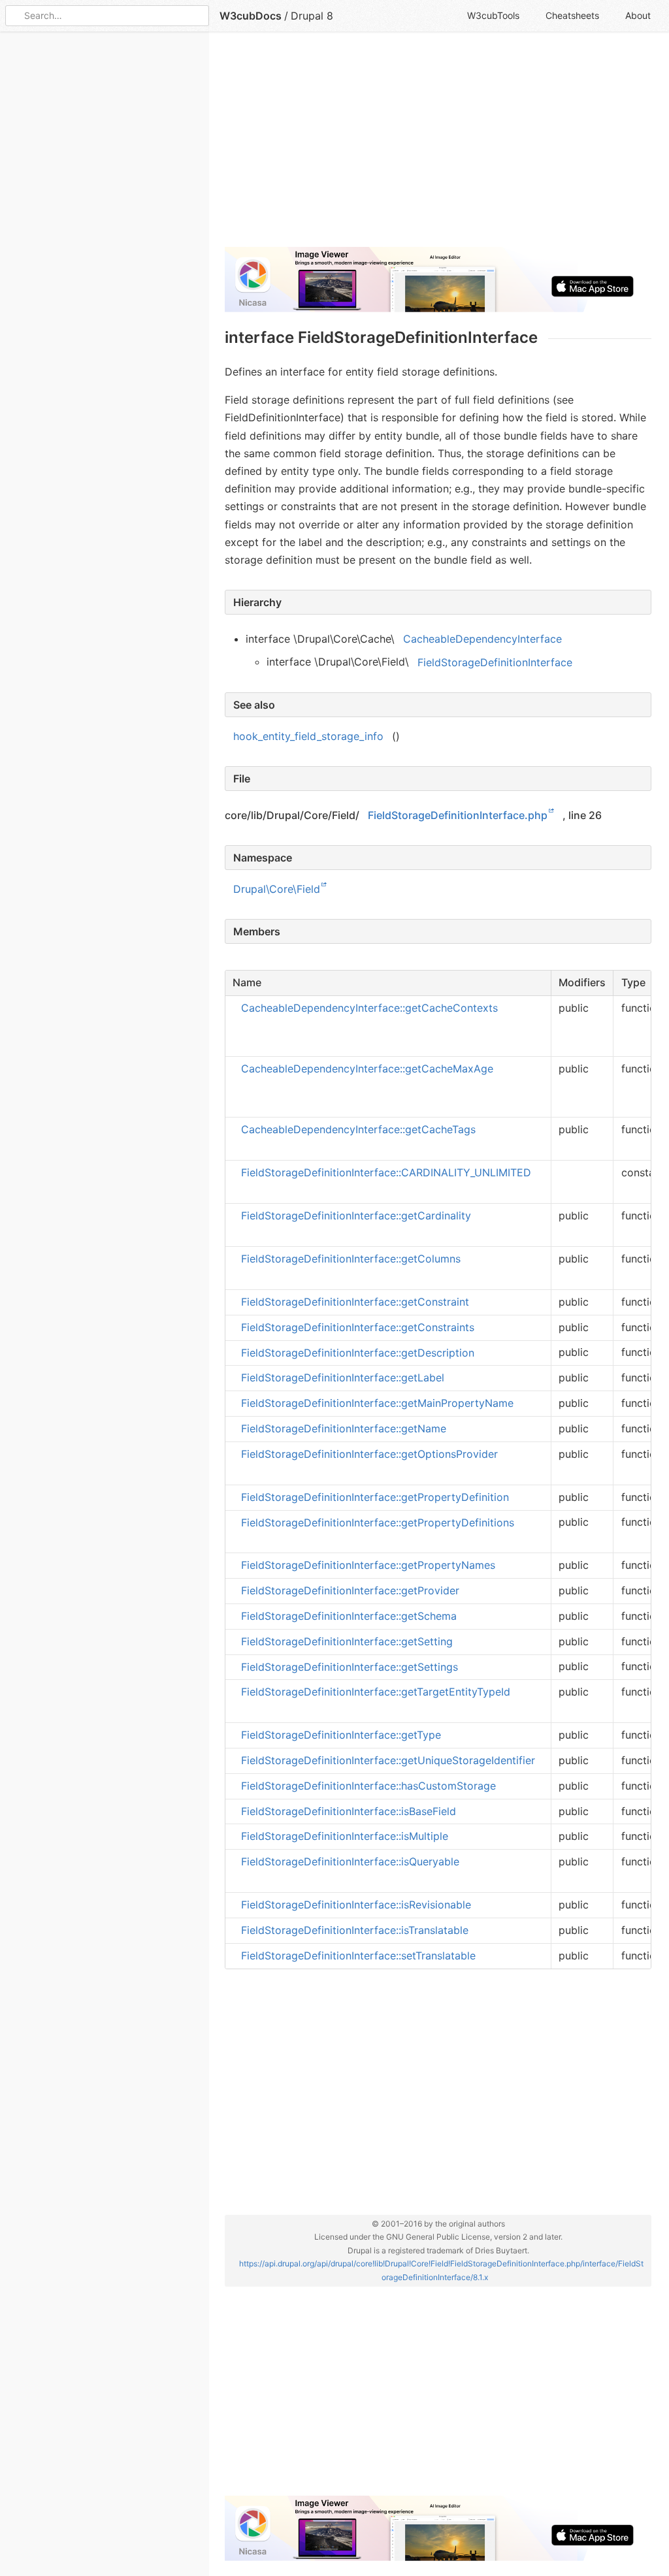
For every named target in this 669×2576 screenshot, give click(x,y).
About (638, 15)
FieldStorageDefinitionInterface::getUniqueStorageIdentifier (388, 1760)
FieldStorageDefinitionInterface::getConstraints (358, 1327)
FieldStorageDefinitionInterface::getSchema (349, 1616)
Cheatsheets (572, 15)
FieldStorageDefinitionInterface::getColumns (351, 1259)
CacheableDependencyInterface (482, 639)
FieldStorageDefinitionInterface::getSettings (350, 1666)
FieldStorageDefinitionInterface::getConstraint (355, 1302)
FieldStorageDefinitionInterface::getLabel (343, 1377)
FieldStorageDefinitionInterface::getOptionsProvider (369, 1454)
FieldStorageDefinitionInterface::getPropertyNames (368, 1565)
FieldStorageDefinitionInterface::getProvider (350, 1590)
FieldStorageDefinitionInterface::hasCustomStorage (368, 1786)
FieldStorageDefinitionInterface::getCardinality (356, 1216)
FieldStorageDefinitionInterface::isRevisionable (356, 1905)
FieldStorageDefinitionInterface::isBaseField (349, 1811)
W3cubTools (493, 15)
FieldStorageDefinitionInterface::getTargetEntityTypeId (376, 1692)
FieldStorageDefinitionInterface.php (458, 815)
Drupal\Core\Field (277, 889)
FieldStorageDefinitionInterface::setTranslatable (358, 1956)
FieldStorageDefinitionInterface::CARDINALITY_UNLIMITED (386, 1172)
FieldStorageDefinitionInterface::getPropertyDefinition (375, 1497)
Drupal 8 (312, 16)
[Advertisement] (438, 145)
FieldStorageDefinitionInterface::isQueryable (350, 1861)
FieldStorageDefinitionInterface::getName (344, 1428)
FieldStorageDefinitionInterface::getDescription (358, 1352)
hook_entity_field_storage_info (308, 736)
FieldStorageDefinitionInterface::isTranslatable (355, 1930)
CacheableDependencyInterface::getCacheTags (358, 1129)
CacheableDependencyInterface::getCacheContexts (369, 1008)
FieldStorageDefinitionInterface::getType (341, 1735)
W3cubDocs (251, 16)
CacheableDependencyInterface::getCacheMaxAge (367, 1069)
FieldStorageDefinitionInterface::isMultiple (345, 1836)
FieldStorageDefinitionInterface (495, 662)
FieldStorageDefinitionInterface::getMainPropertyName (377, 1403)
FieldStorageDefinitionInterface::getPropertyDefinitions (378, 1522)
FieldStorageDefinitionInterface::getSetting (347, 1641)
